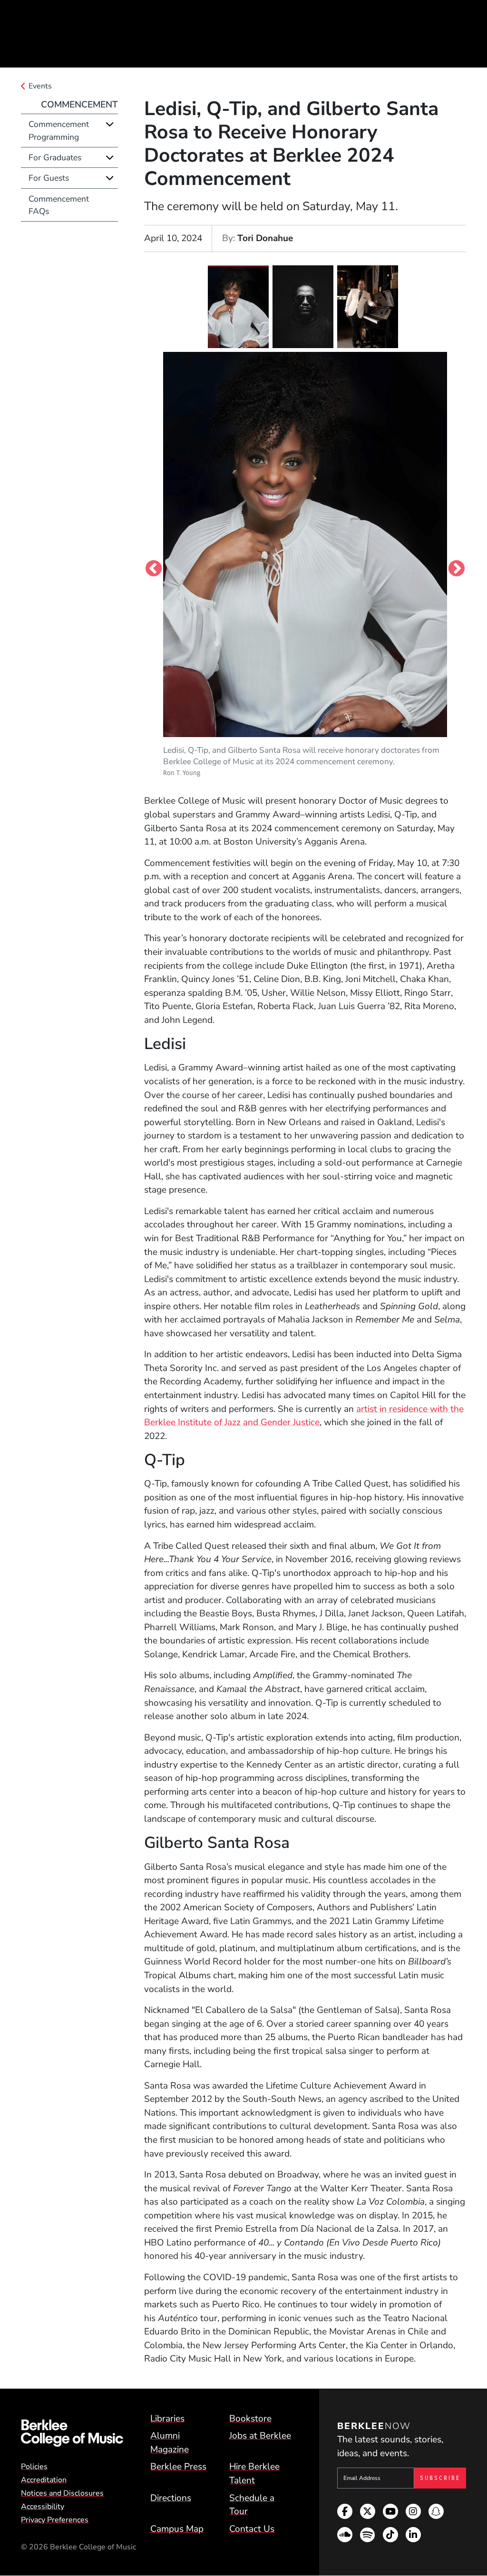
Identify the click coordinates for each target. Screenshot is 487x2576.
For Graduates (55, 157)
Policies (34, 2467)
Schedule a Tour (252, 2505)
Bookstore (250, 2419)
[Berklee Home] (72, 2433)
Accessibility (43, 2507)
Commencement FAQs (59, 205)
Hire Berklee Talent (254, 2474)
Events (40, 86)
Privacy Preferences (55, 2520)
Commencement (79, 105)
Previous (154, 569)
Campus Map (177, 2529)
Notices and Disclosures (62, 2493)
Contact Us (252, 2529)
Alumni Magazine (170, 2443)
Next (457, 569)
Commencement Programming (59, 130)
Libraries (167, 2419)
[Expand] (110, 124)
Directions (171, 2498)
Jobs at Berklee (260, 2436)
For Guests (49, 178)
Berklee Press (178, 2467)
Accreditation (44, 2480)
